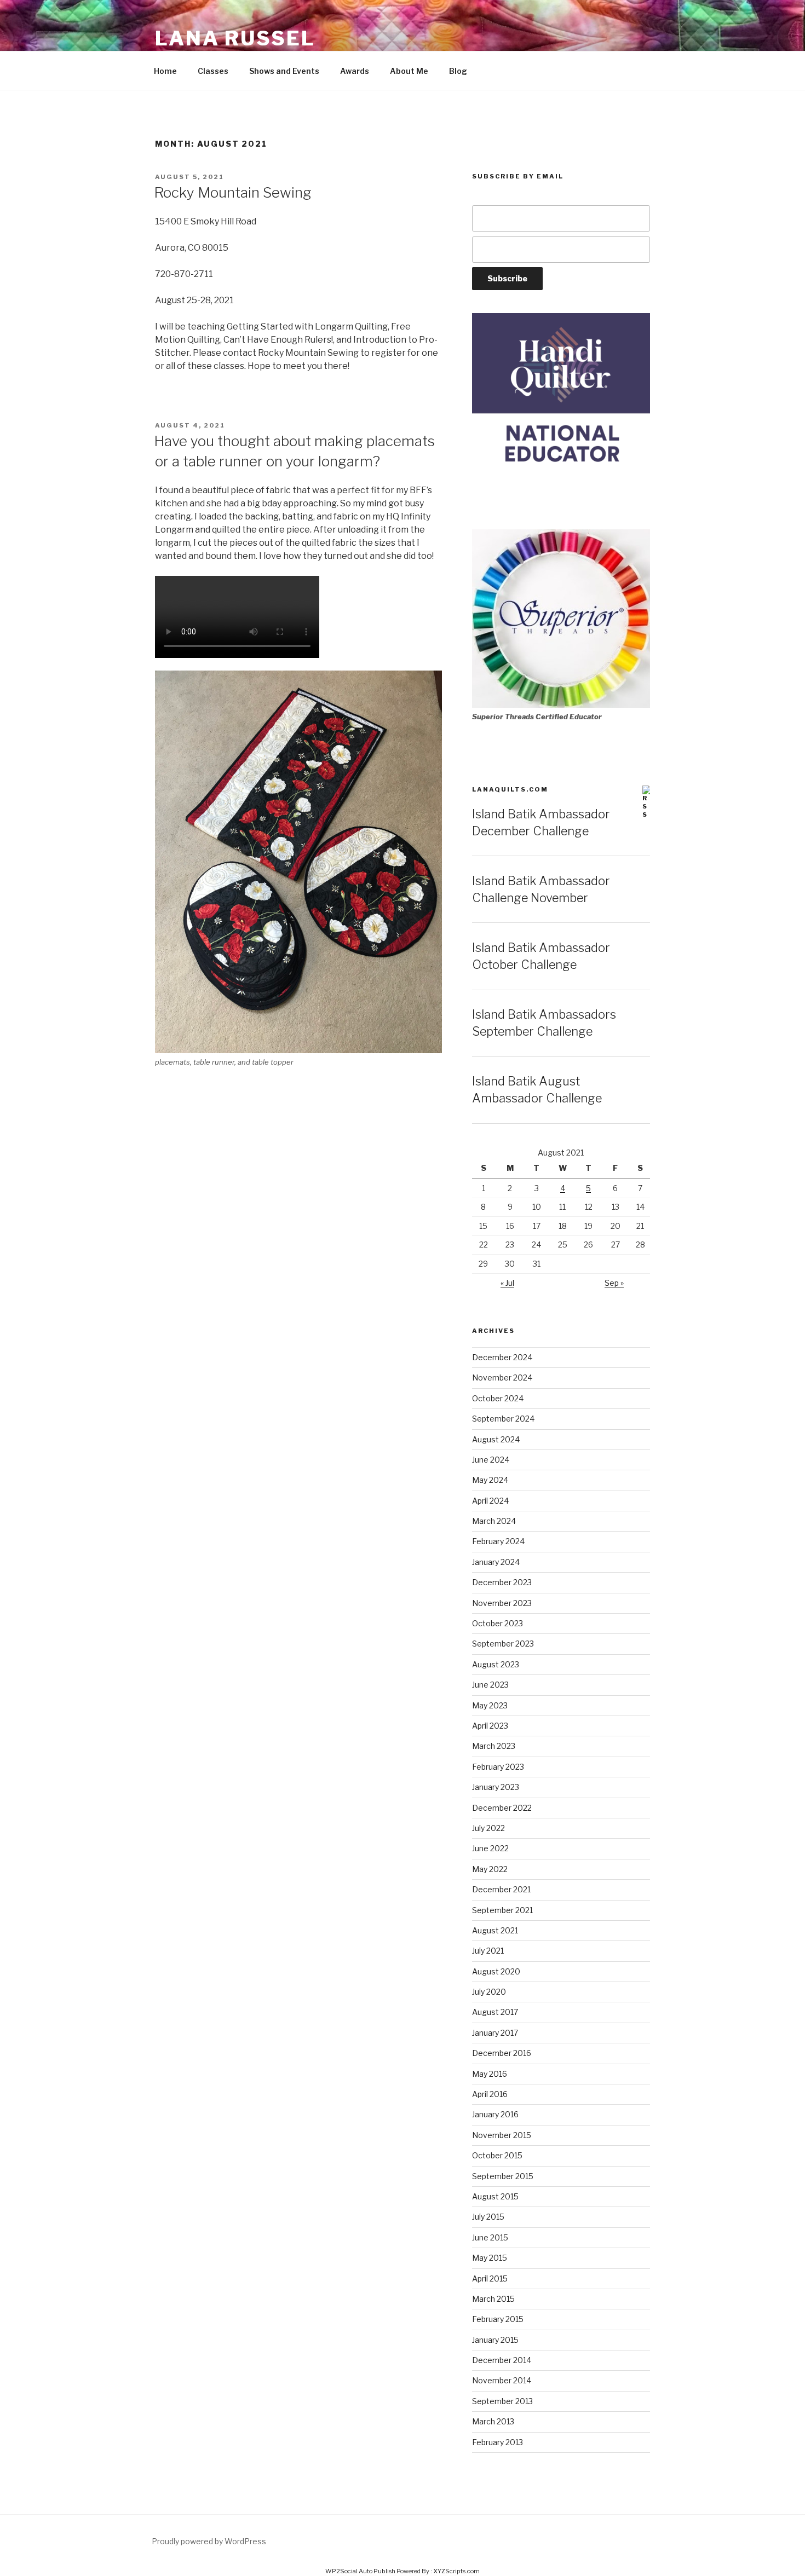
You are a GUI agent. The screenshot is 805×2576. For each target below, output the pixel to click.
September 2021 (502, 1910)
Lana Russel (235, 38)
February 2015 (498, 2319)
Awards (355, 71)
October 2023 (498, 1623)
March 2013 (493, 2421)
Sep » (614, 1283)
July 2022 (488, 1828)
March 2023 (494, 1746)
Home (165, 71)
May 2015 (490, 2258)
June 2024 (491, 1460)
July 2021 (488, 1951)
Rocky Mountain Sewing (233, 192)
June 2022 (490, 1848)
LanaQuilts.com (510, 789)
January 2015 (495, 2340)
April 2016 (490, 2094)
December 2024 (502, 1357)
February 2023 (498, 1767)
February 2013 (498, 2442)
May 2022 (490, 1869)
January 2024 (496, 1562)
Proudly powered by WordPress (209, 2541)
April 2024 (490, 1501)
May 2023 (490, 1705)
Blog (458, 71)
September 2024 (503, 1419)
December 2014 (502, 2360)
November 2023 (502, 1603)
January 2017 (495, 2033)
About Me (409, 71)
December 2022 (502, 1808)
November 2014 (502, 2380)
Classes (213, 71)
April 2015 (490, 2278)
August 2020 (496, 1971)
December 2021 (501, 1889)
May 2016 (490, 2074)
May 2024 (490, 1480)
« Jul (507, 1283)
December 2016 (502, 2053)
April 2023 (490, 1726)
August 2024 (496, 1439)
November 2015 (502, 2135)
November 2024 (502, 1377)
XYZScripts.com (456, 2571)
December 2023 (502, 1582)
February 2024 (498, 1541)
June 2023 (490, 1685)
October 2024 (498, 1398)
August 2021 (495, 1930)
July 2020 (489, 1992)
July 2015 (488, 2217)
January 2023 (496, 1787)
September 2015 (503, 2176)
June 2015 (490, 2237)
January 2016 (495, 2114)
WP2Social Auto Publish (360, 2571)
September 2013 (502, 2401)
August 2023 (496, 1664)
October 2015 (497, 2155)
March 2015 (493, 2299)
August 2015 (495, 2196)
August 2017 (495, 2012)
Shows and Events (284, 71)
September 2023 (503, 1644)
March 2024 (494, 1521)
